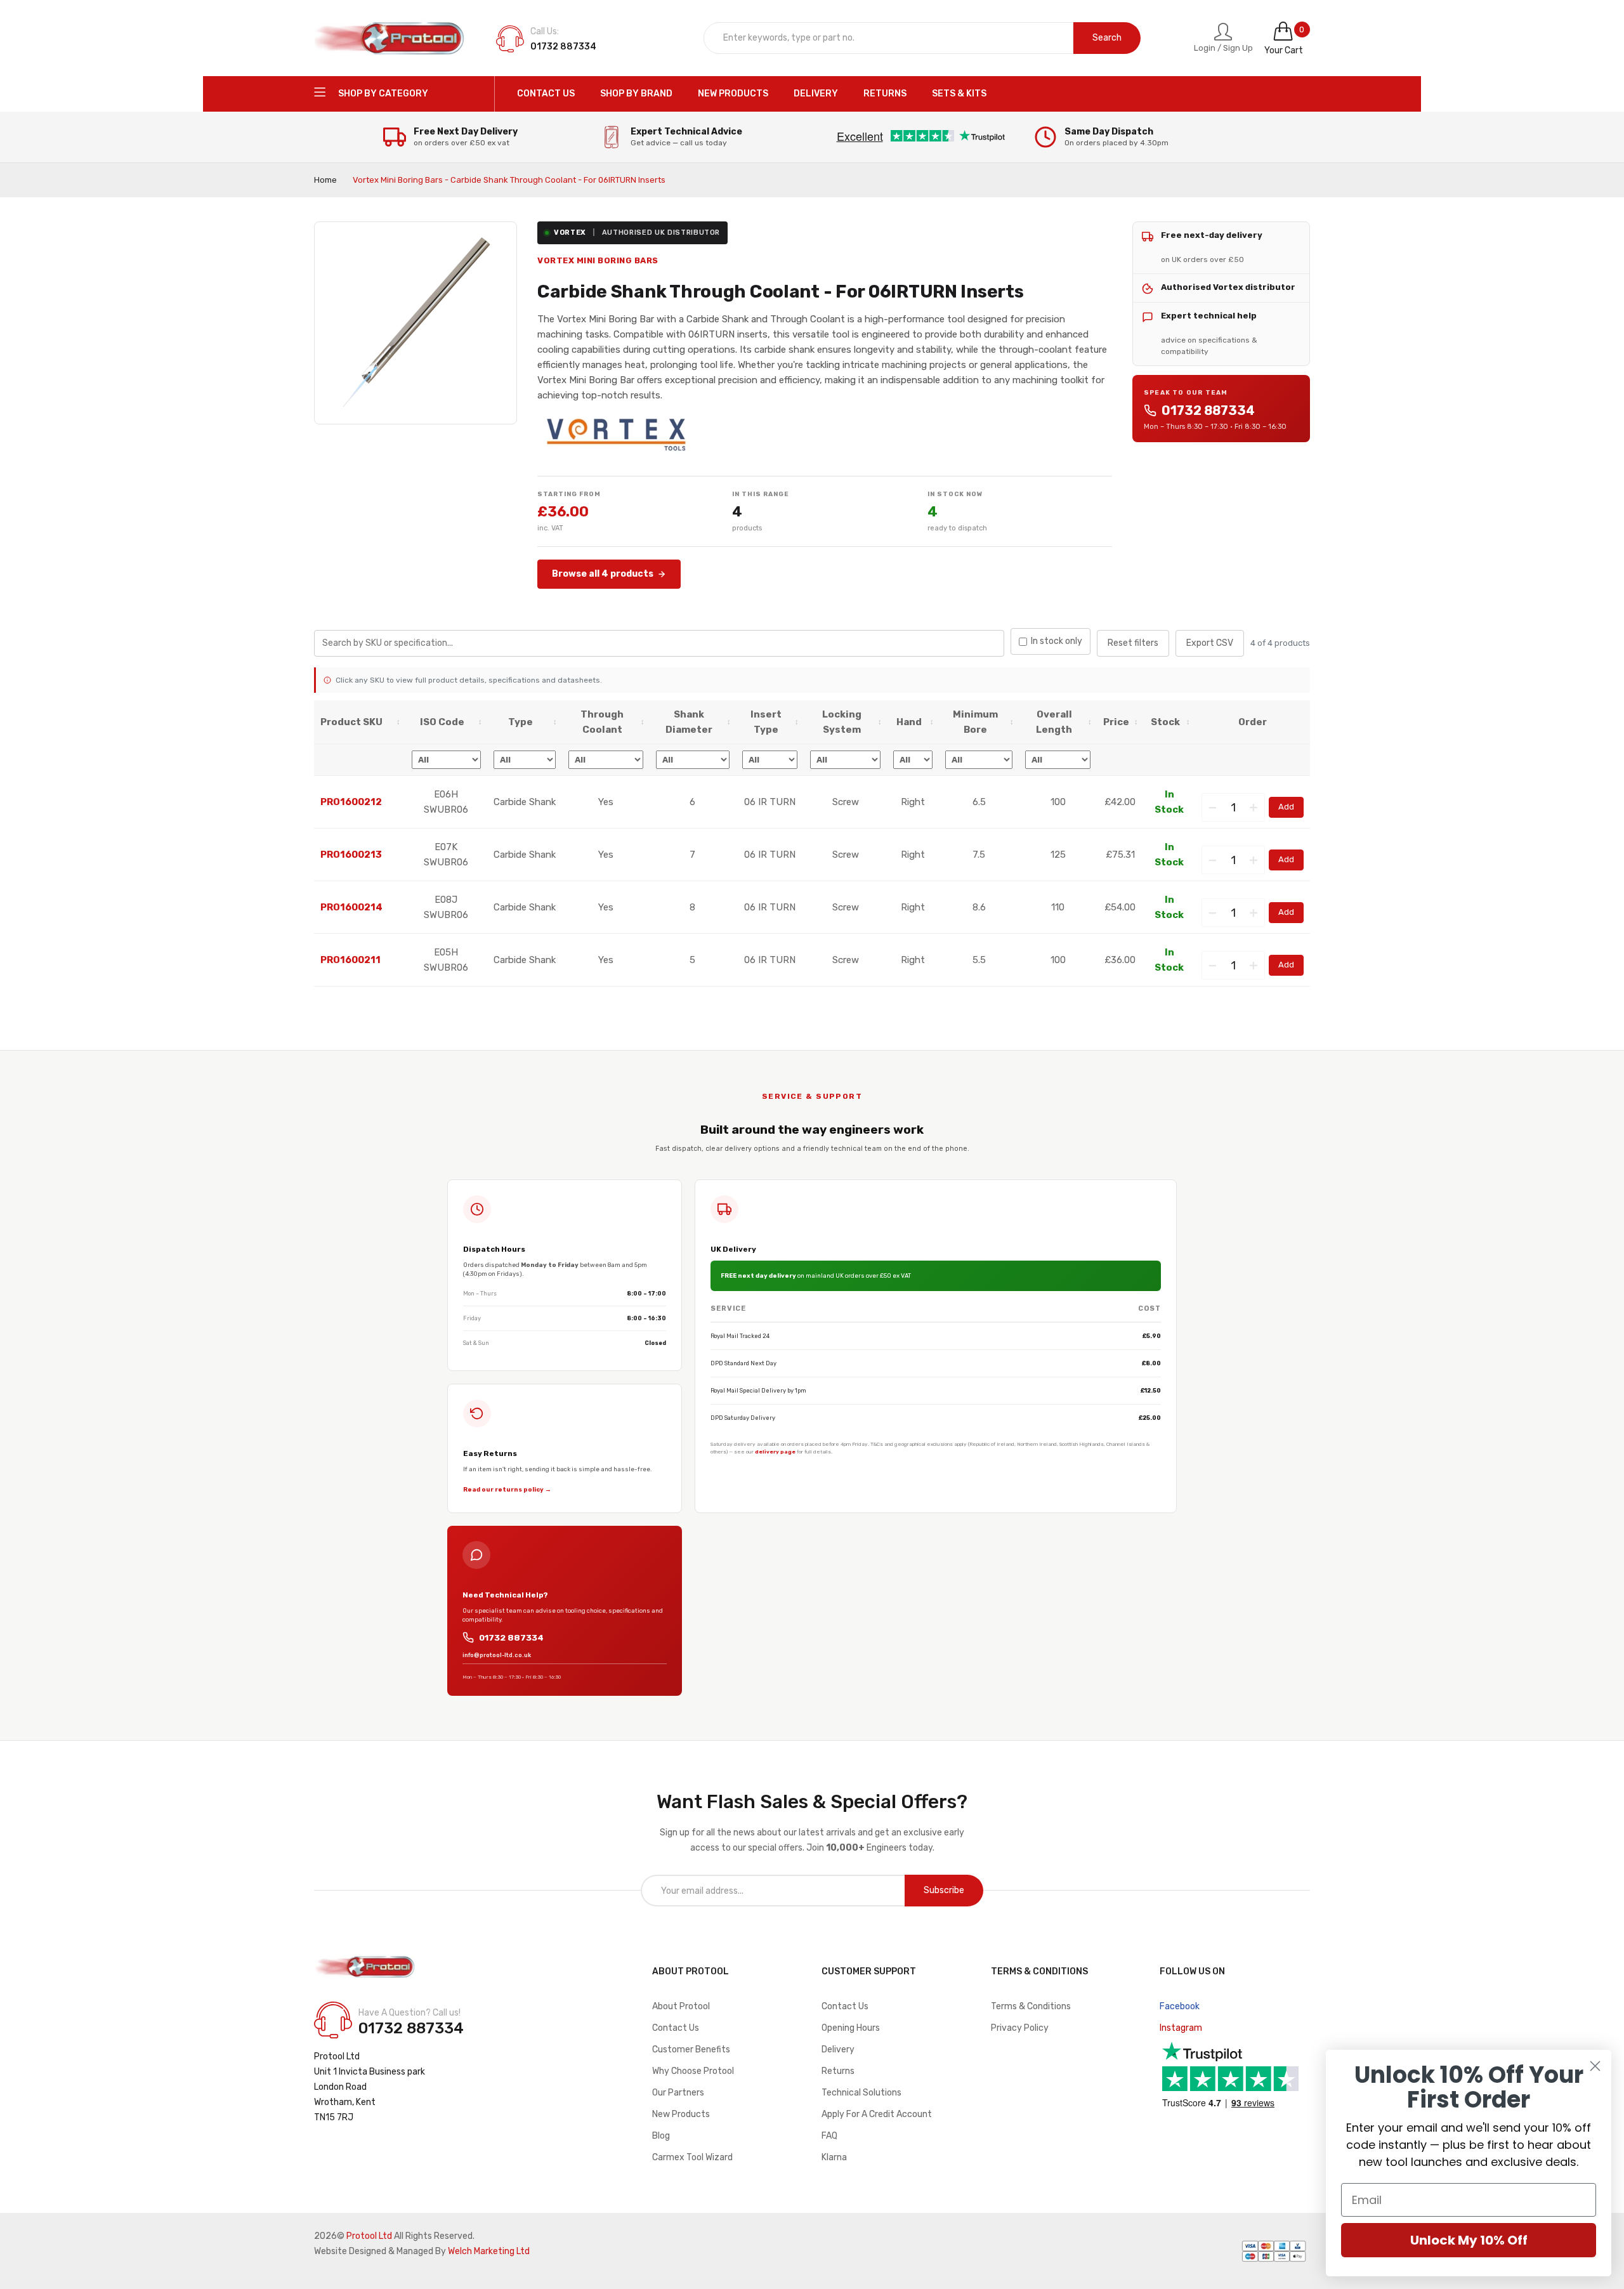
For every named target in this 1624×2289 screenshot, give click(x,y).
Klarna (834, 2157)
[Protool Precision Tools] (390, 38)
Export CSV (1210, 643)
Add (1286, 807)
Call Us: (545, 31)
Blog (661, 2136)
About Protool (681, 2006)
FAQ (829, 2136)
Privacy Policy (1020, 2028)
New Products (681, 2114)
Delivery (838, 2050)
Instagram (1181, 2028)
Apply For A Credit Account (877, 2114)
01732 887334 (1208, 410)
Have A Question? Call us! (409, 2013)
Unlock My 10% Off (1469, 2240)
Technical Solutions (861, 2093)
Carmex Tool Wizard (692, 2157)
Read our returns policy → (507, 1489)
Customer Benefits (691, 2050)
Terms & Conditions (1031, 2006)
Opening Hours (851, 2028)
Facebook (1180, 2006)
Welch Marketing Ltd (489, 2251)
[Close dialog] (1595, 2066)
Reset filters (1133, 643)
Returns (838, 2071)
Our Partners (678, 2093)
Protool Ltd (369, 2236)
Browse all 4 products (603, 574)
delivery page (775, 1452)
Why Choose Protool (693, 2071)
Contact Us (676, 2028)
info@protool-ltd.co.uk (497, 1655)
